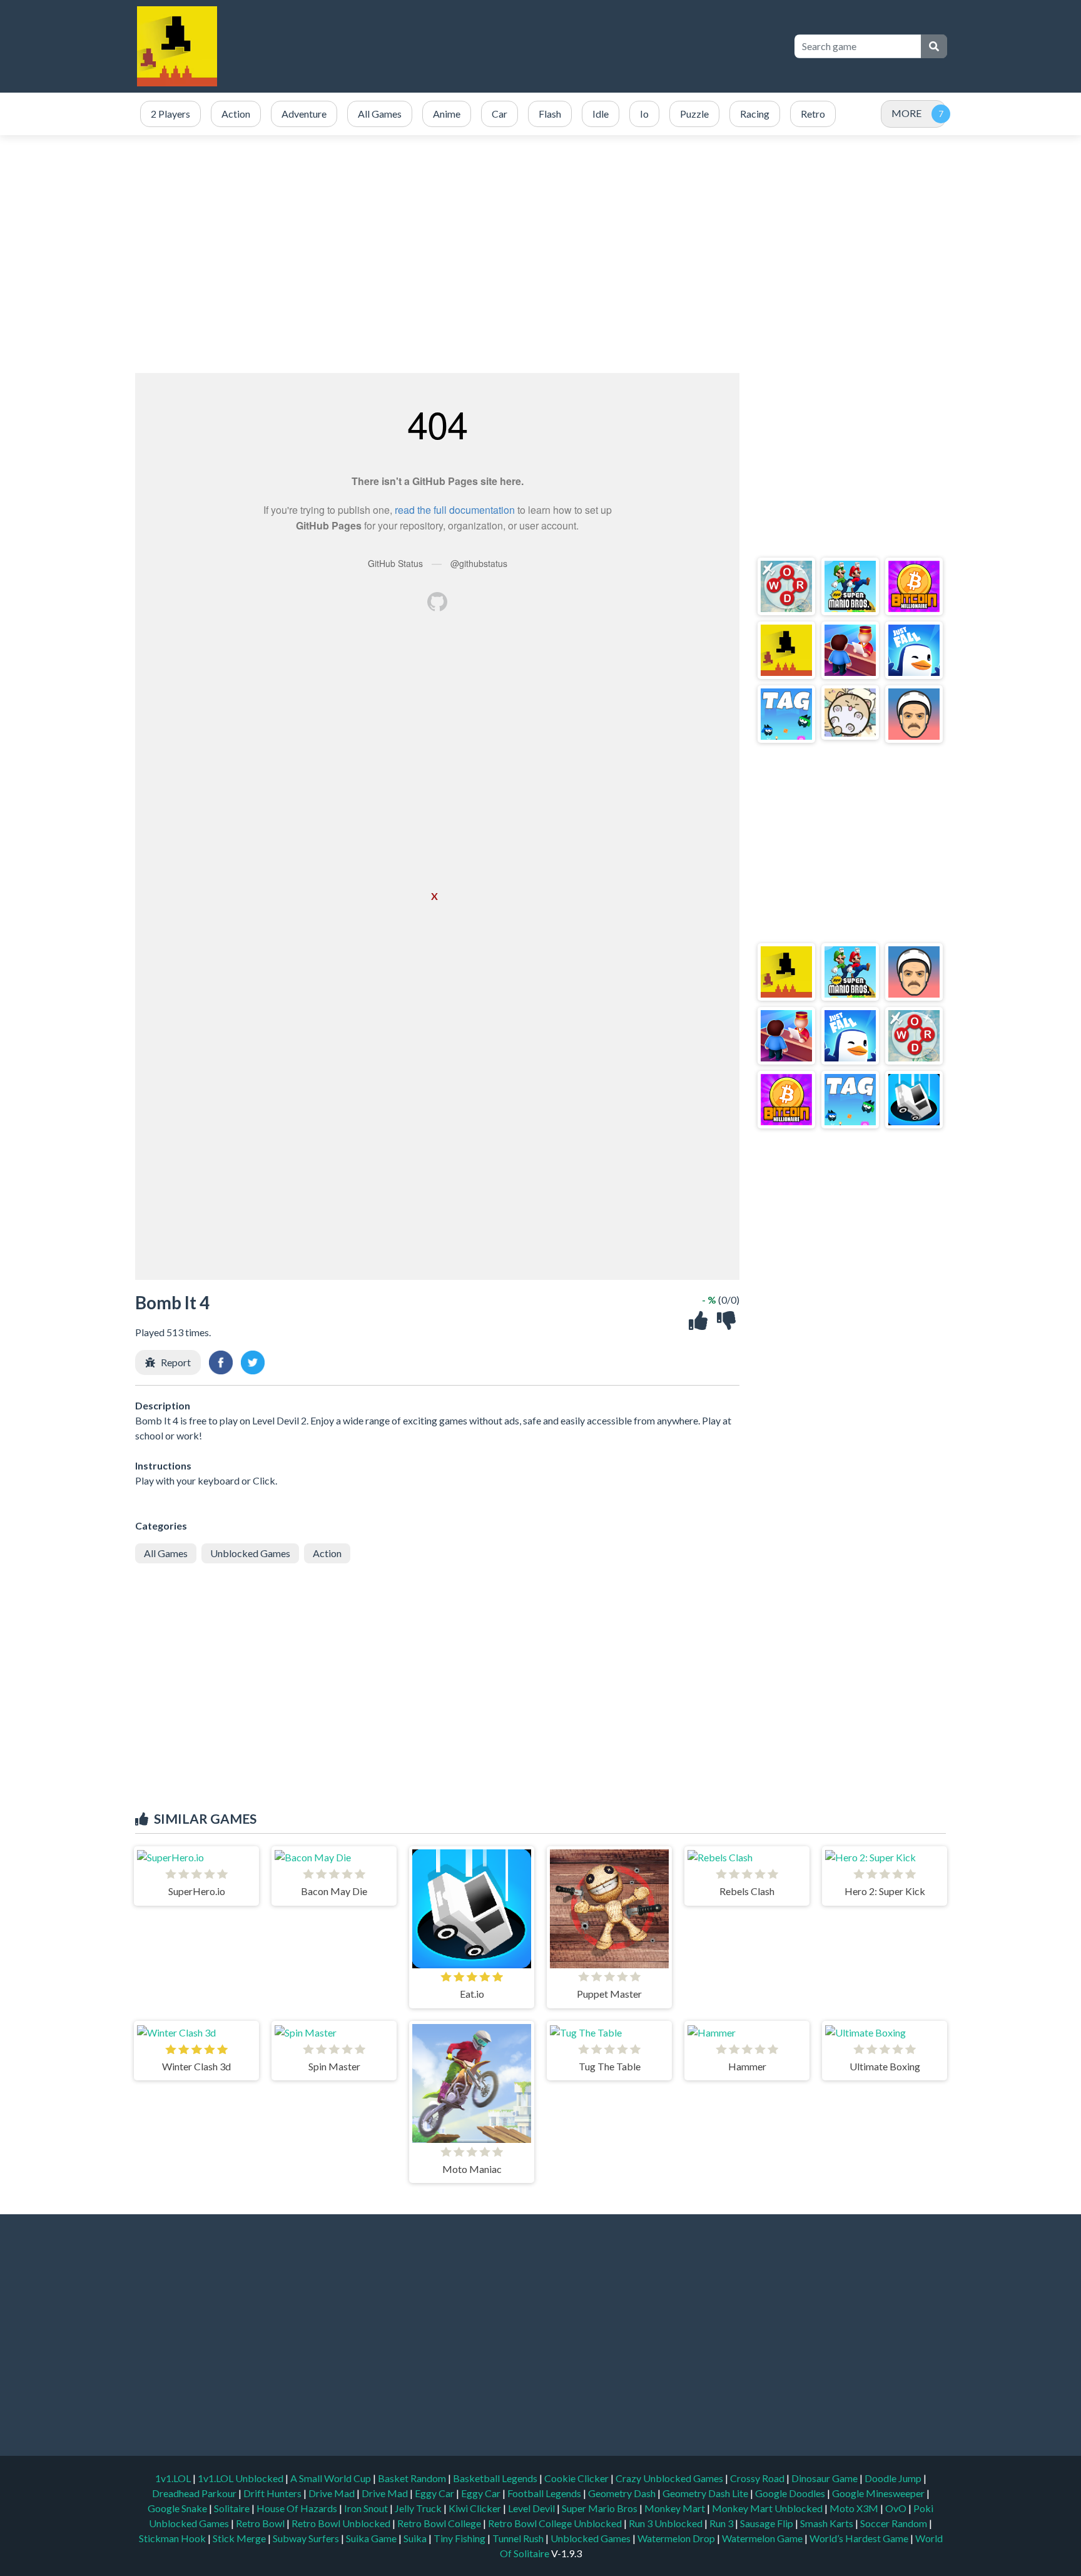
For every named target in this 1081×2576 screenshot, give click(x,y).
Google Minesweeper (879, 2493)
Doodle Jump (894, 2478)
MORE (906, 113)
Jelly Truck (419, 2508)
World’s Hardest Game (860, 2538)
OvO (897, 2508)
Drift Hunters (273, 2493)
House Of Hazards (298, 2508)
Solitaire (233, 2508)
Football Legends (545, 2493)
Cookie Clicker (577, 2478)
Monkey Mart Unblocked (768, 2508)
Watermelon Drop (677, 2538)
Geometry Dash (623, 2493)
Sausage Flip (768, 2523)
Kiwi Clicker (476, 2508)
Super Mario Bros (601, 2508)
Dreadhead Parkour (195, 2493)
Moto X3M (855, 2508)
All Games (166, 1553)
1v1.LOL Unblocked (241, 2478)
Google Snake (178, 2508)
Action (327, 1553)
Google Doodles (791, 2493)
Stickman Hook (173, 2538)
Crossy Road (758, 2478)
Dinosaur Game (825, 2478)
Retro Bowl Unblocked (342, 2523)
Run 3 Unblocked (667, 2523)
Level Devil (532, 2508)
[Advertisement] (554, 46)
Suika (416, 2538)
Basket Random (413, 2478)
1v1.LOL (174, 2478)
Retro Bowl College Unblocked (556, 2523)
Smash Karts (828, 2523)
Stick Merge (240, 2538)
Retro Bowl (261, 2523)
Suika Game (372, 2538)
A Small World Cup (332, 2478)
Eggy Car (435, 2493)
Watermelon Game (762, 2538)
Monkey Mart (676, 2508)
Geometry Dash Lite (706, 2493)
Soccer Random (895, 2523)
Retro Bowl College (440, 2523)
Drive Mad (332, 2493)
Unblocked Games (250, 1553)
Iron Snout (367, 2508)
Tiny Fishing (460, 2538)
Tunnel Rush (519, 2538)
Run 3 (722, 2523)
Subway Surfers (307, 2538)
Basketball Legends (496, 2478)
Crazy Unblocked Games (670, 2478)
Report (176, 1362)
